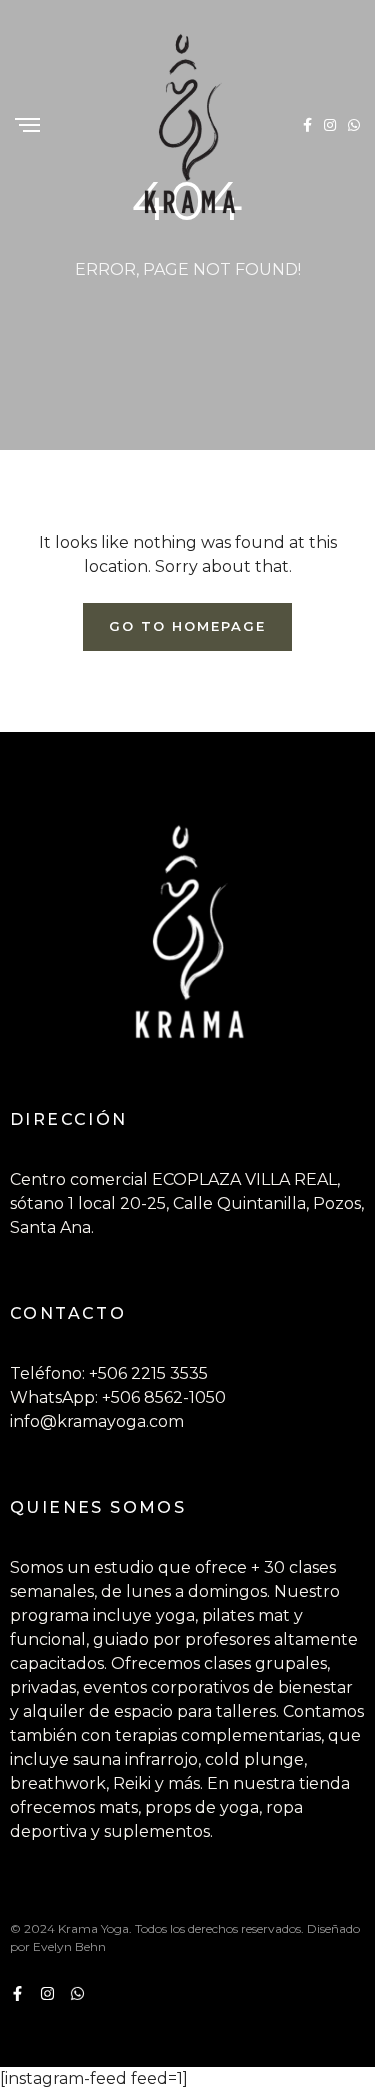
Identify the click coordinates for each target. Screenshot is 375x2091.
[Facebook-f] (17, 1993)
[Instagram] (47, 1993)
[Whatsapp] (77, 1993)
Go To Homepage (187, 626)
